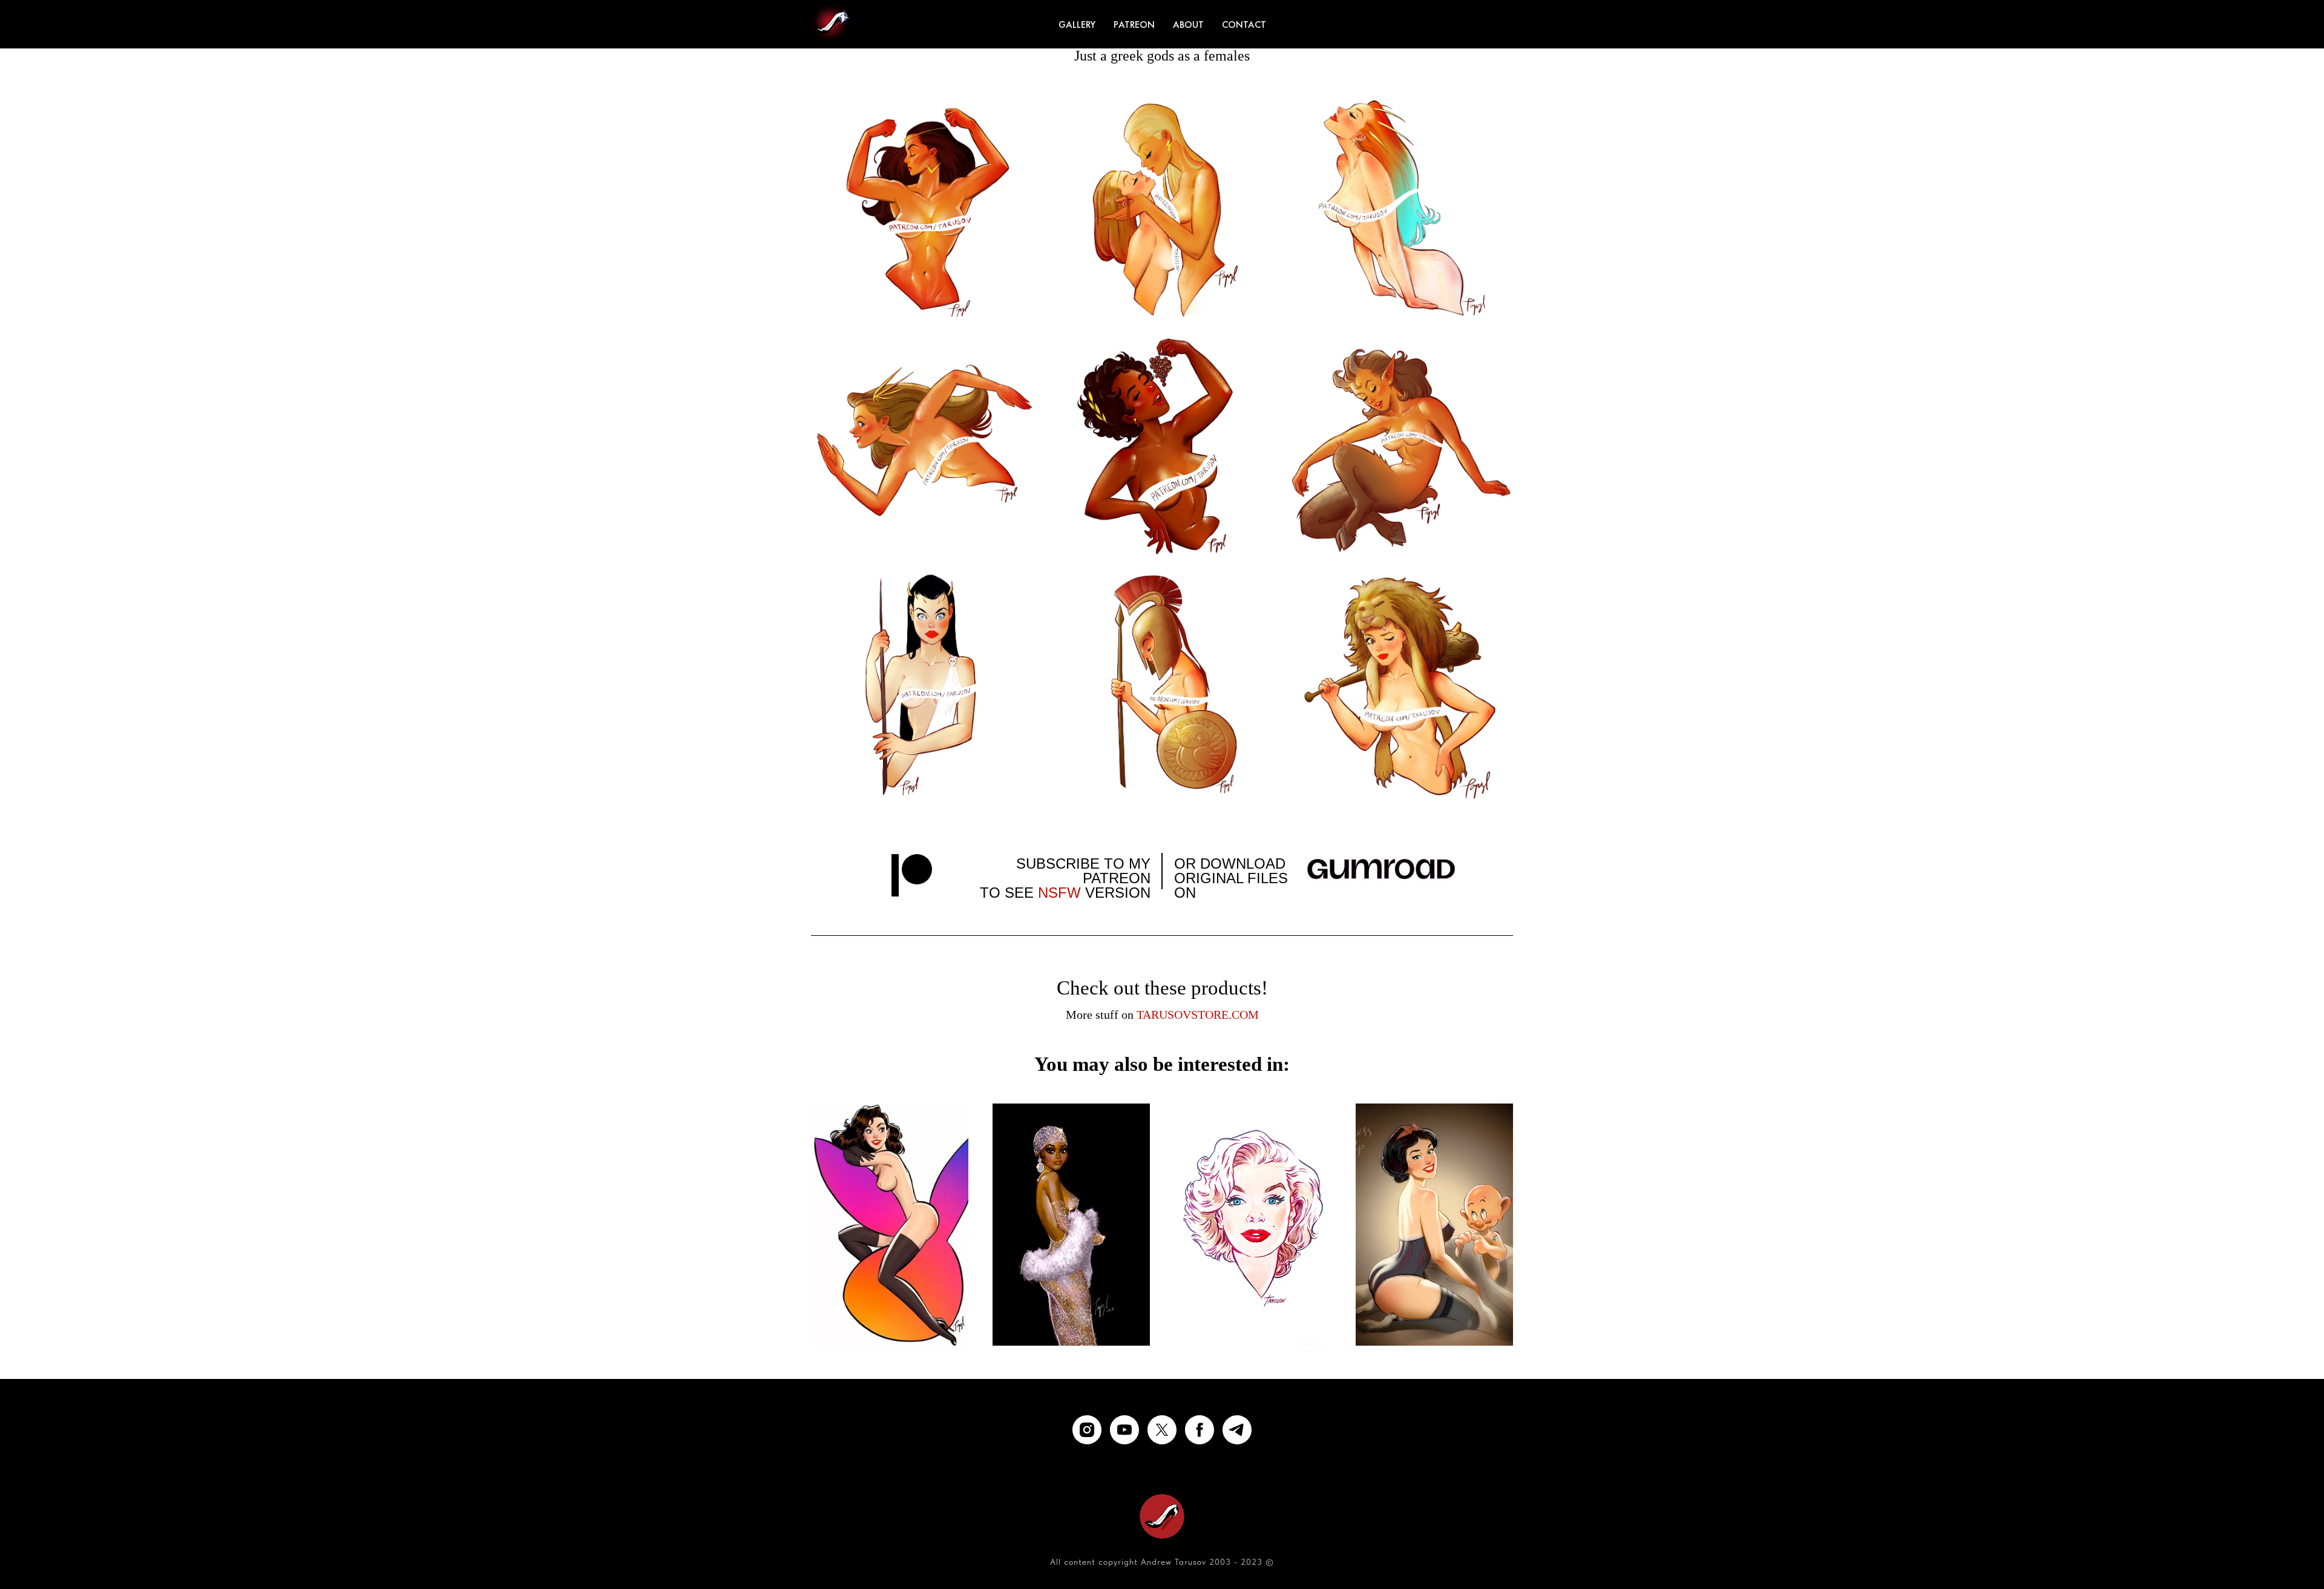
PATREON (1134, 25)
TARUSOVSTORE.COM (1198, 1015)
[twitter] (1162, 1430)
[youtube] (1124, 1430)
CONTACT (1244, 25)
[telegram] (1237, 1430)
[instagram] (1087, 1430)
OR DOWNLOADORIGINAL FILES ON (1231, 878)
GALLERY (1077, 25)
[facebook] (1200, 1430)
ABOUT (1188, 25)
